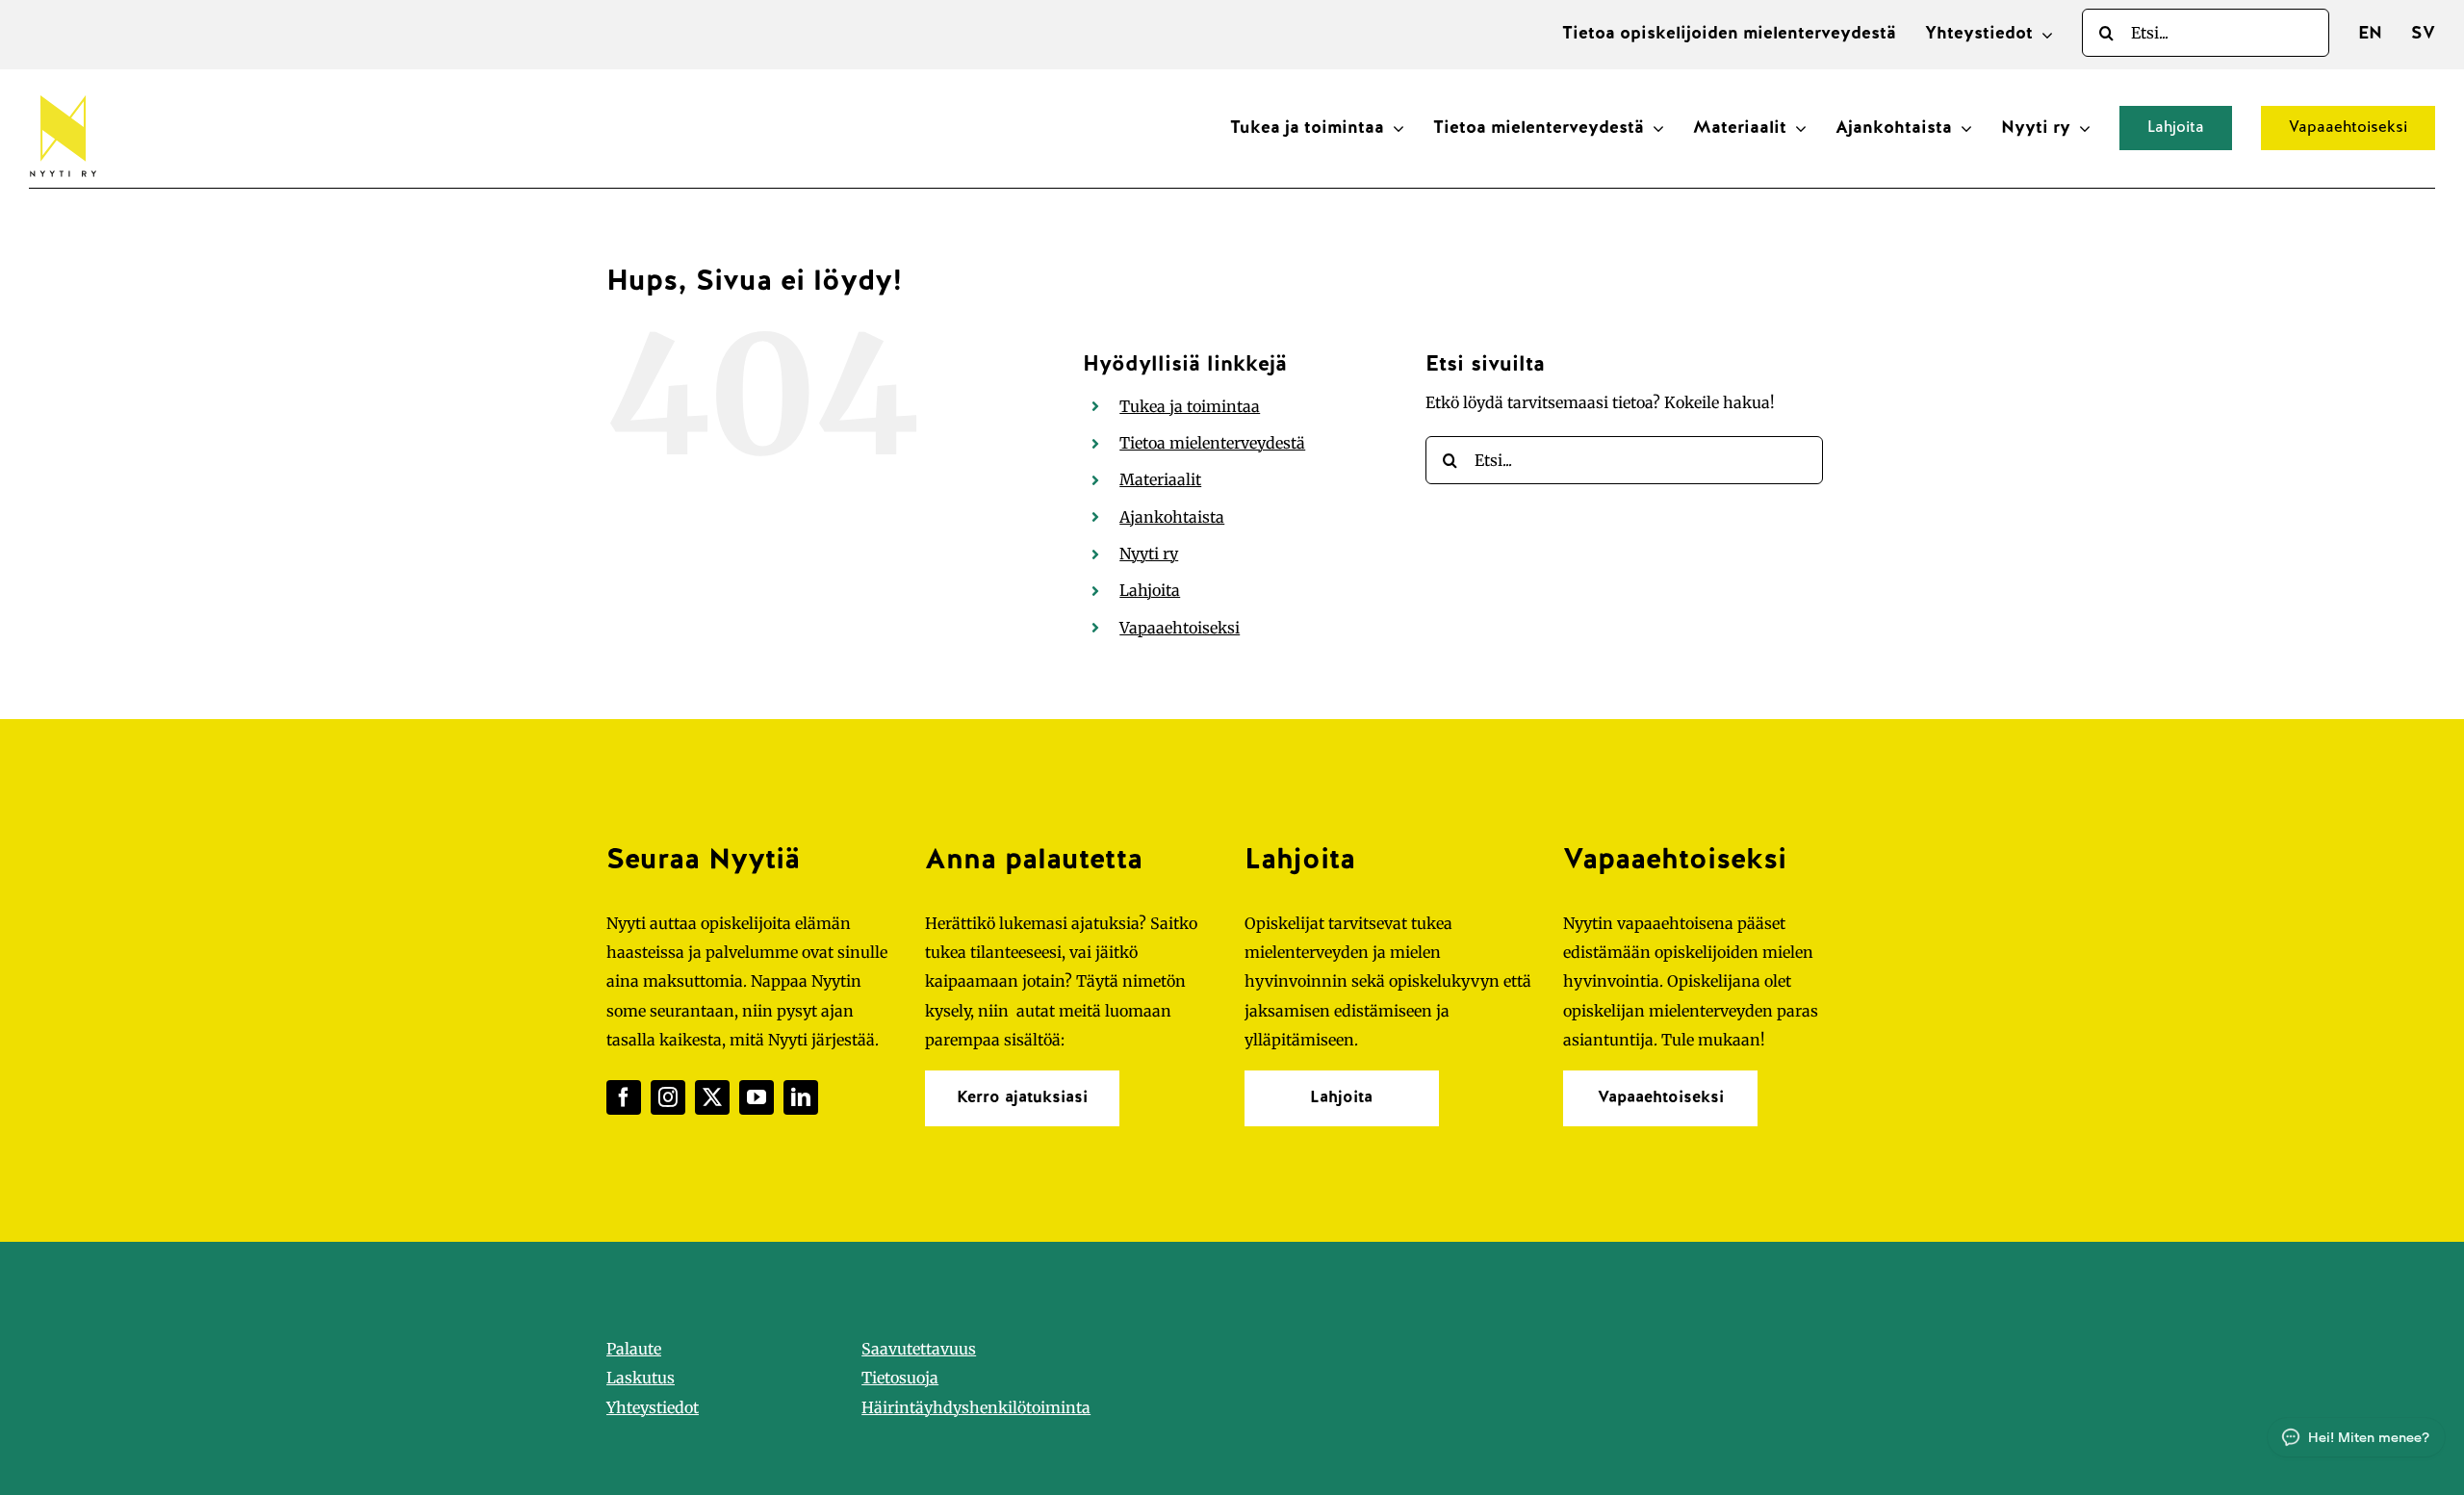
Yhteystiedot (653, 1407)
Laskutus (641, 1378)
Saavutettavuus (919, 1349)
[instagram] (668, 1097)
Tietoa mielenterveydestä (1212, 443)
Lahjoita (1150, 590)
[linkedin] (801, 1097)
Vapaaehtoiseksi (1180, 628)
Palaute (634, 1349)
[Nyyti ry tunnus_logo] (63, 91)
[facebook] (624, 1097)
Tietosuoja (900, 1378)
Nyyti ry (1149, 554)
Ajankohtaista (1172, 517)
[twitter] (712, 1097)
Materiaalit (1160, 479)
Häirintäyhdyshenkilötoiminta (976, 1407)
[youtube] (757, 1097)
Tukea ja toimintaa (1190, 406)
